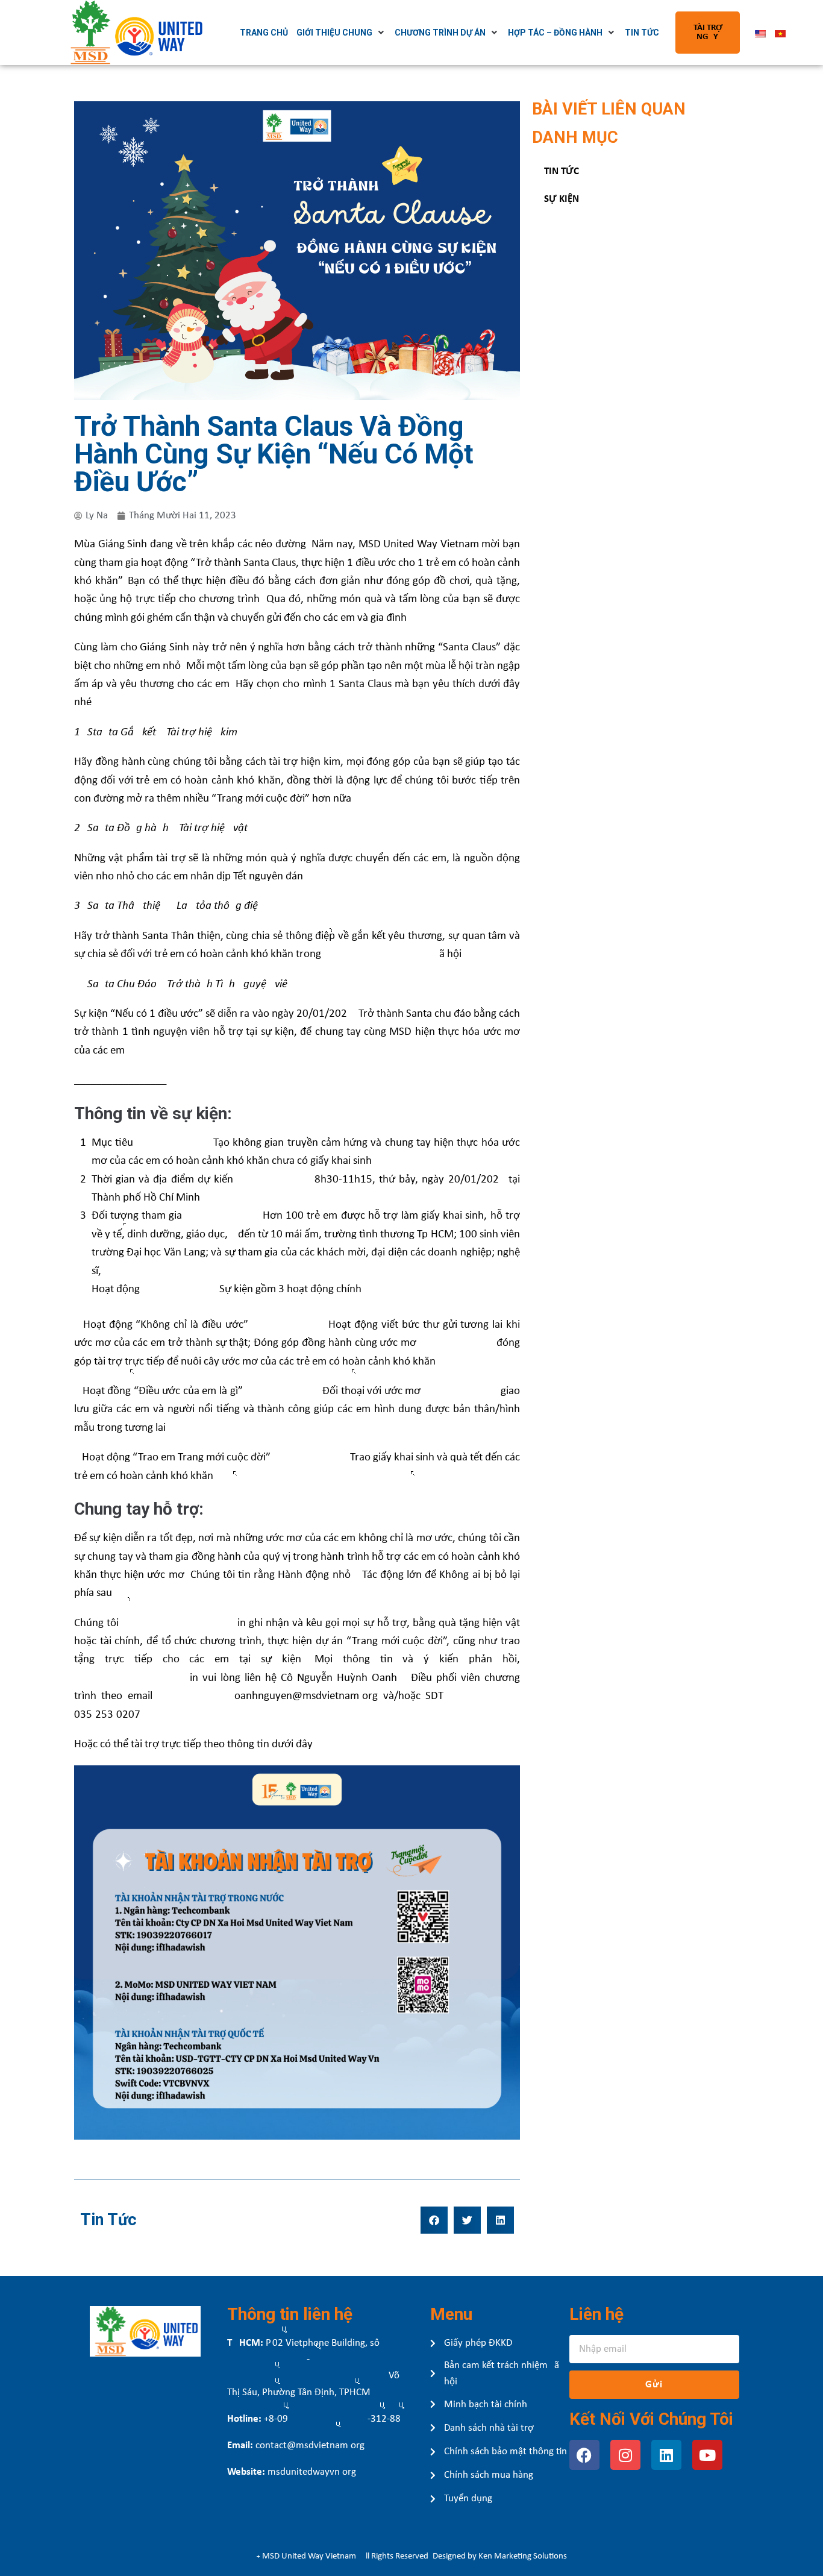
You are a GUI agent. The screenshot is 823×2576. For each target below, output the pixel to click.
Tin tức (562, 171)
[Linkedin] (666, 2455)
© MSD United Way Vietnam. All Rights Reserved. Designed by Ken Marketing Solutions (412, 2556)
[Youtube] (707, 2455)
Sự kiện (562, 199)
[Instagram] (625, 2455)
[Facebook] (584, 2455)
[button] (434, 2220)
